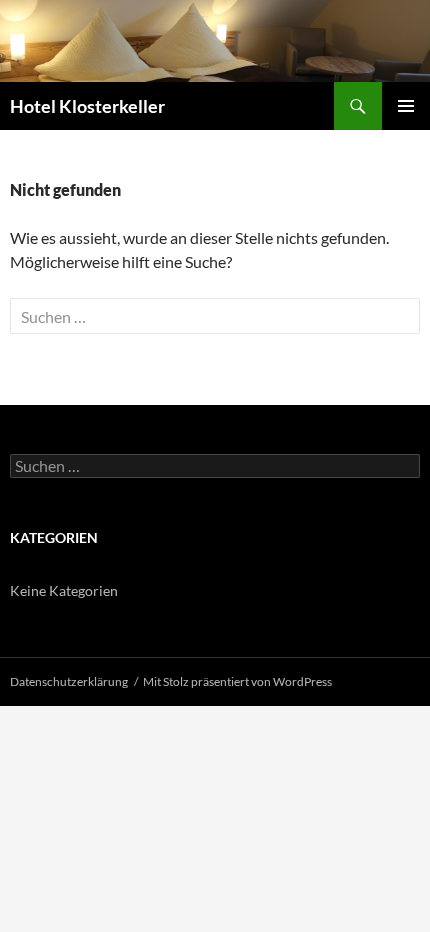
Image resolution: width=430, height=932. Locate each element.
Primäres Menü (406, 106)
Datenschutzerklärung (69, 681)
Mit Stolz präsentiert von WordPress (237, 681)
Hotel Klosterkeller (87, 106)
